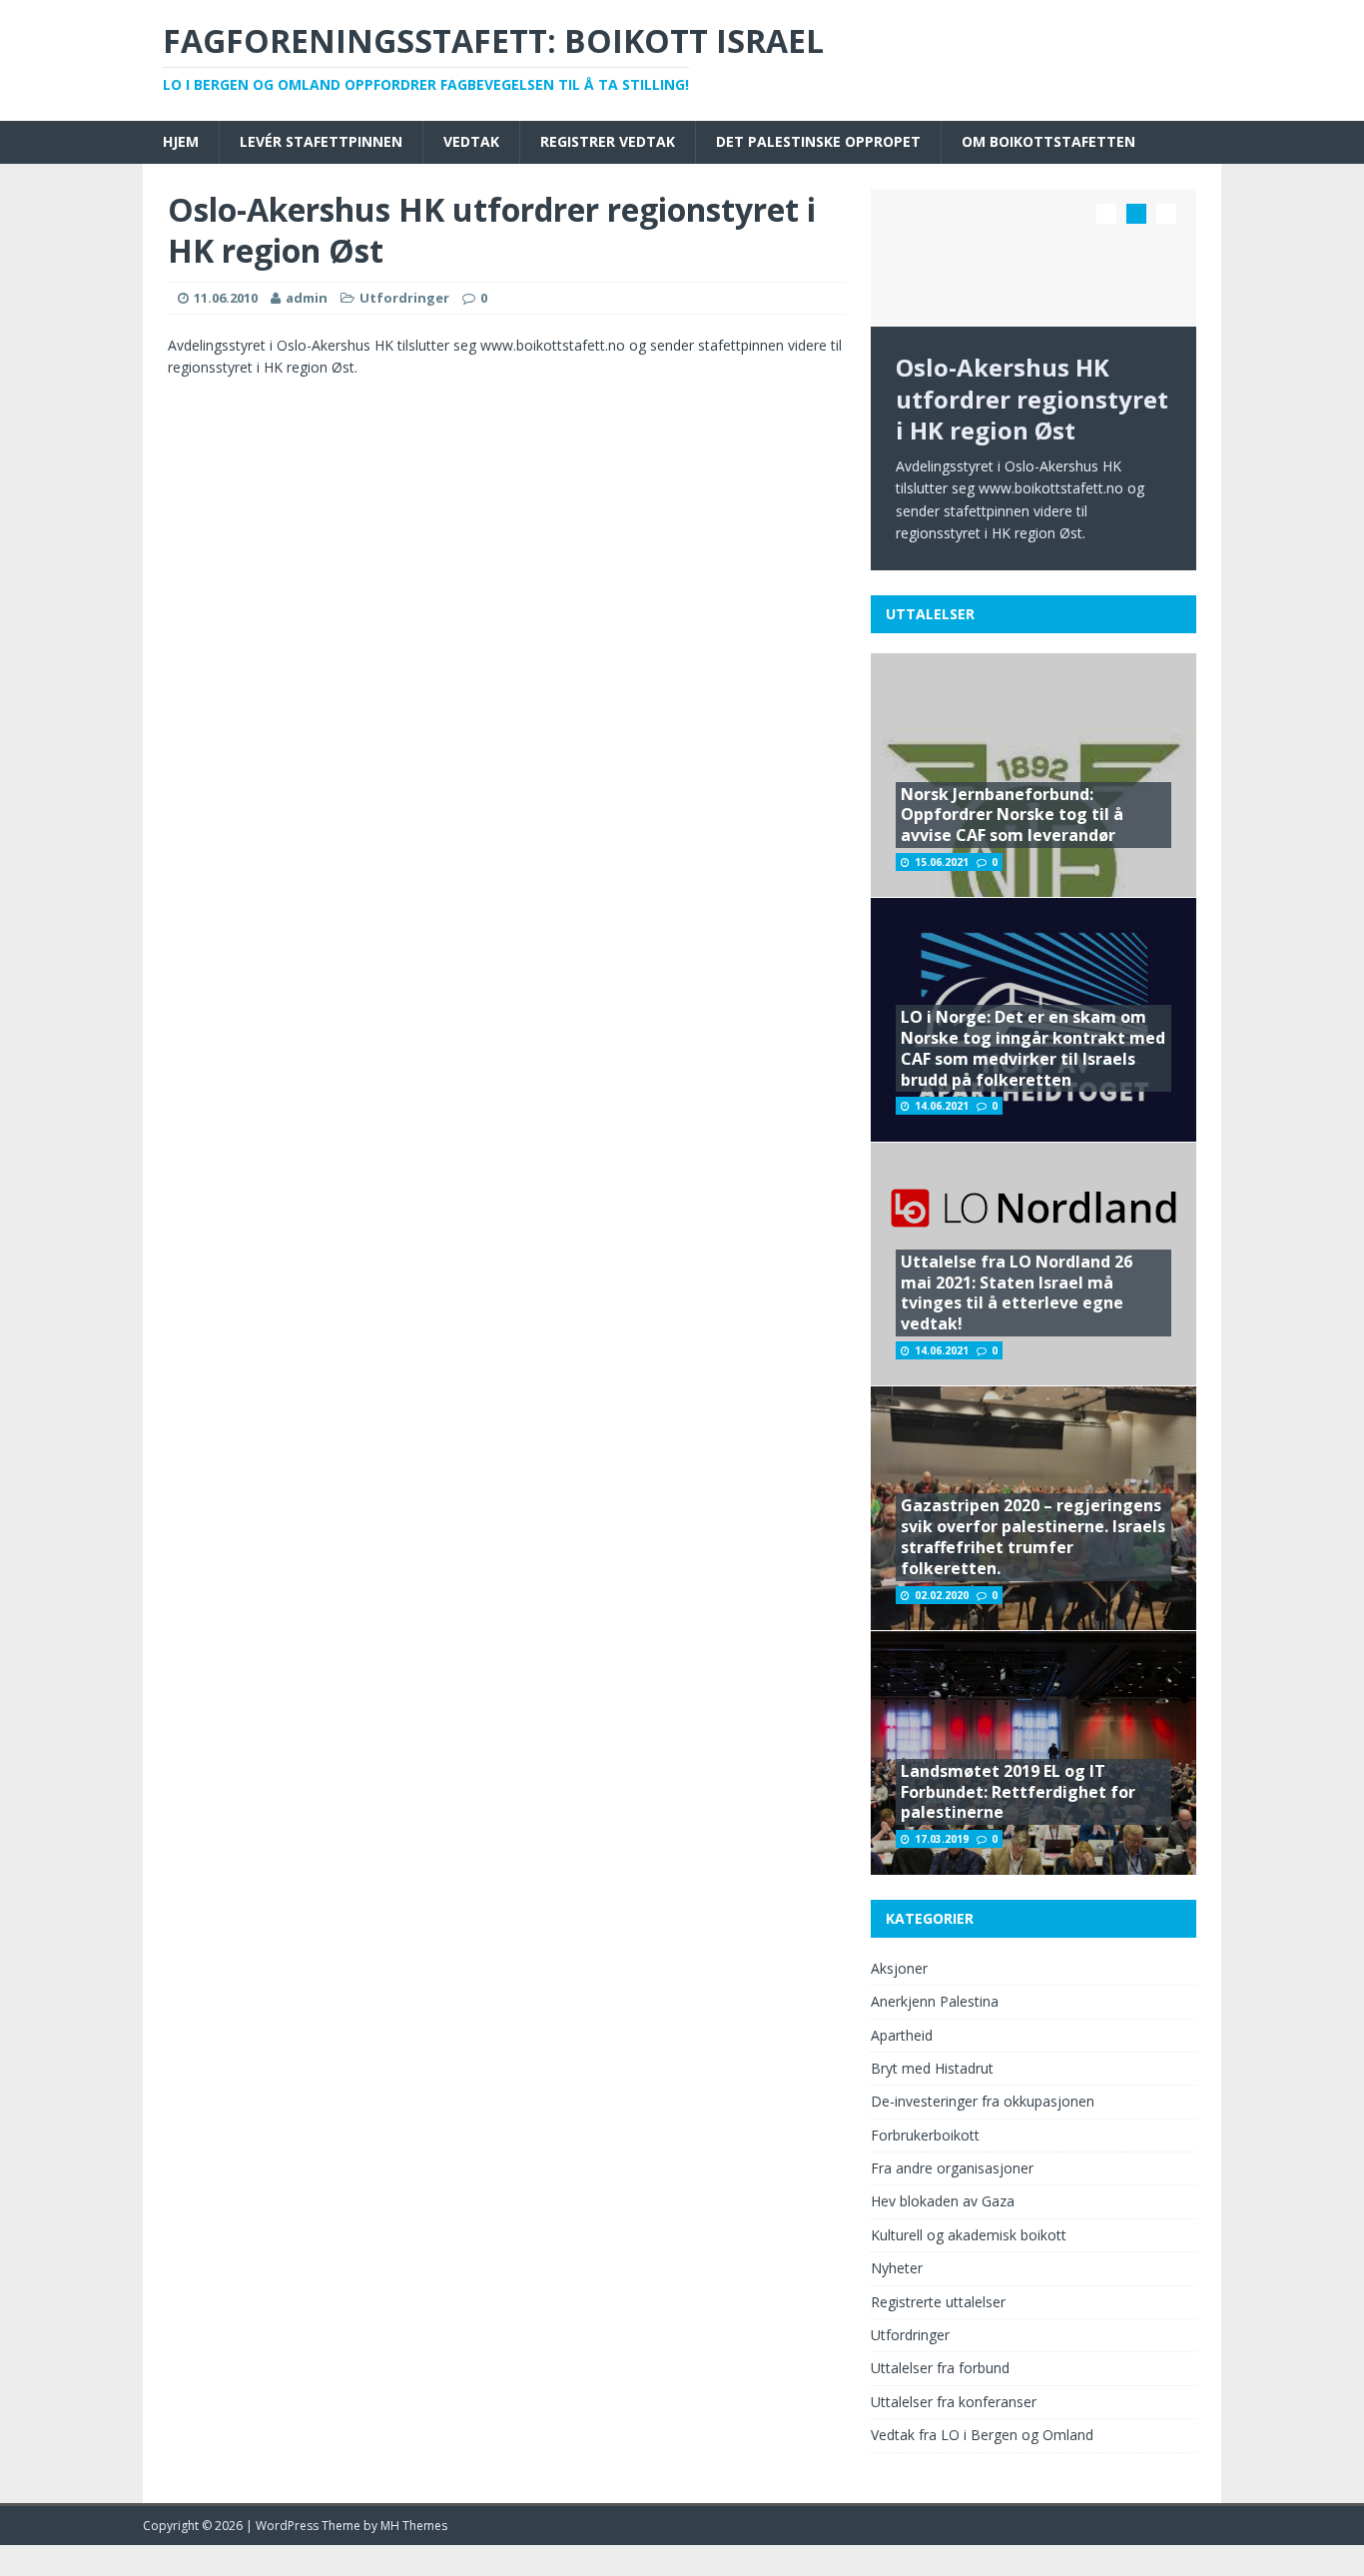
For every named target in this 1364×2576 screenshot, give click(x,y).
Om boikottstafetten (1048, 141)
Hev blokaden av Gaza (943, 2201)
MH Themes (414, 2526)
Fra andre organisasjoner (952, 2168)
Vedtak (471, 141)
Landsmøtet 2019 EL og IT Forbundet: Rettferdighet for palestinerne (1018, 1792)
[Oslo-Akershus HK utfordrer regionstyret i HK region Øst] (1033, 258)
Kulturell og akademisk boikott (969, 2235)
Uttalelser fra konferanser (954, 2402)
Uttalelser (930, 614)
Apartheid (902, 2035)
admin (307, 298)
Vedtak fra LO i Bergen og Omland (982, 2435)
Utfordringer (404, 298)
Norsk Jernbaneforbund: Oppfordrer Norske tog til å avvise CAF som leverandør (1012, 815)
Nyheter (897, 2268)
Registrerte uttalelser (938, 2302)
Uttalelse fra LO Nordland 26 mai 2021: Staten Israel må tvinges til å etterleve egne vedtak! (1017, 1292)
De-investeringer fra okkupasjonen (983, 2101)
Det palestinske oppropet (818, 141)
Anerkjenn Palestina (935, 2001)
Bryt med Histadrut (932, 2068)
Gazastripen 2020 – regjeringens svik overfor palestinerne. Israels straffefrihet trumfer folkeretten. (1033, 1536)
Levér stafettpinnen (321, 141)
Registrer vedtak (608, 141)
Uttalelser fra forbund (940, 2368)
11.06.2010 (226, 298)
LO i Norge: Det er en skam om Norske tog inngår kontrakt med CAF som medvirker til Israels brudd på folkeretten (1033, 1048)
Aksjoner (899, 1968)
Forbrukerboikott (925, 2135)
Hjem (181, 141)
